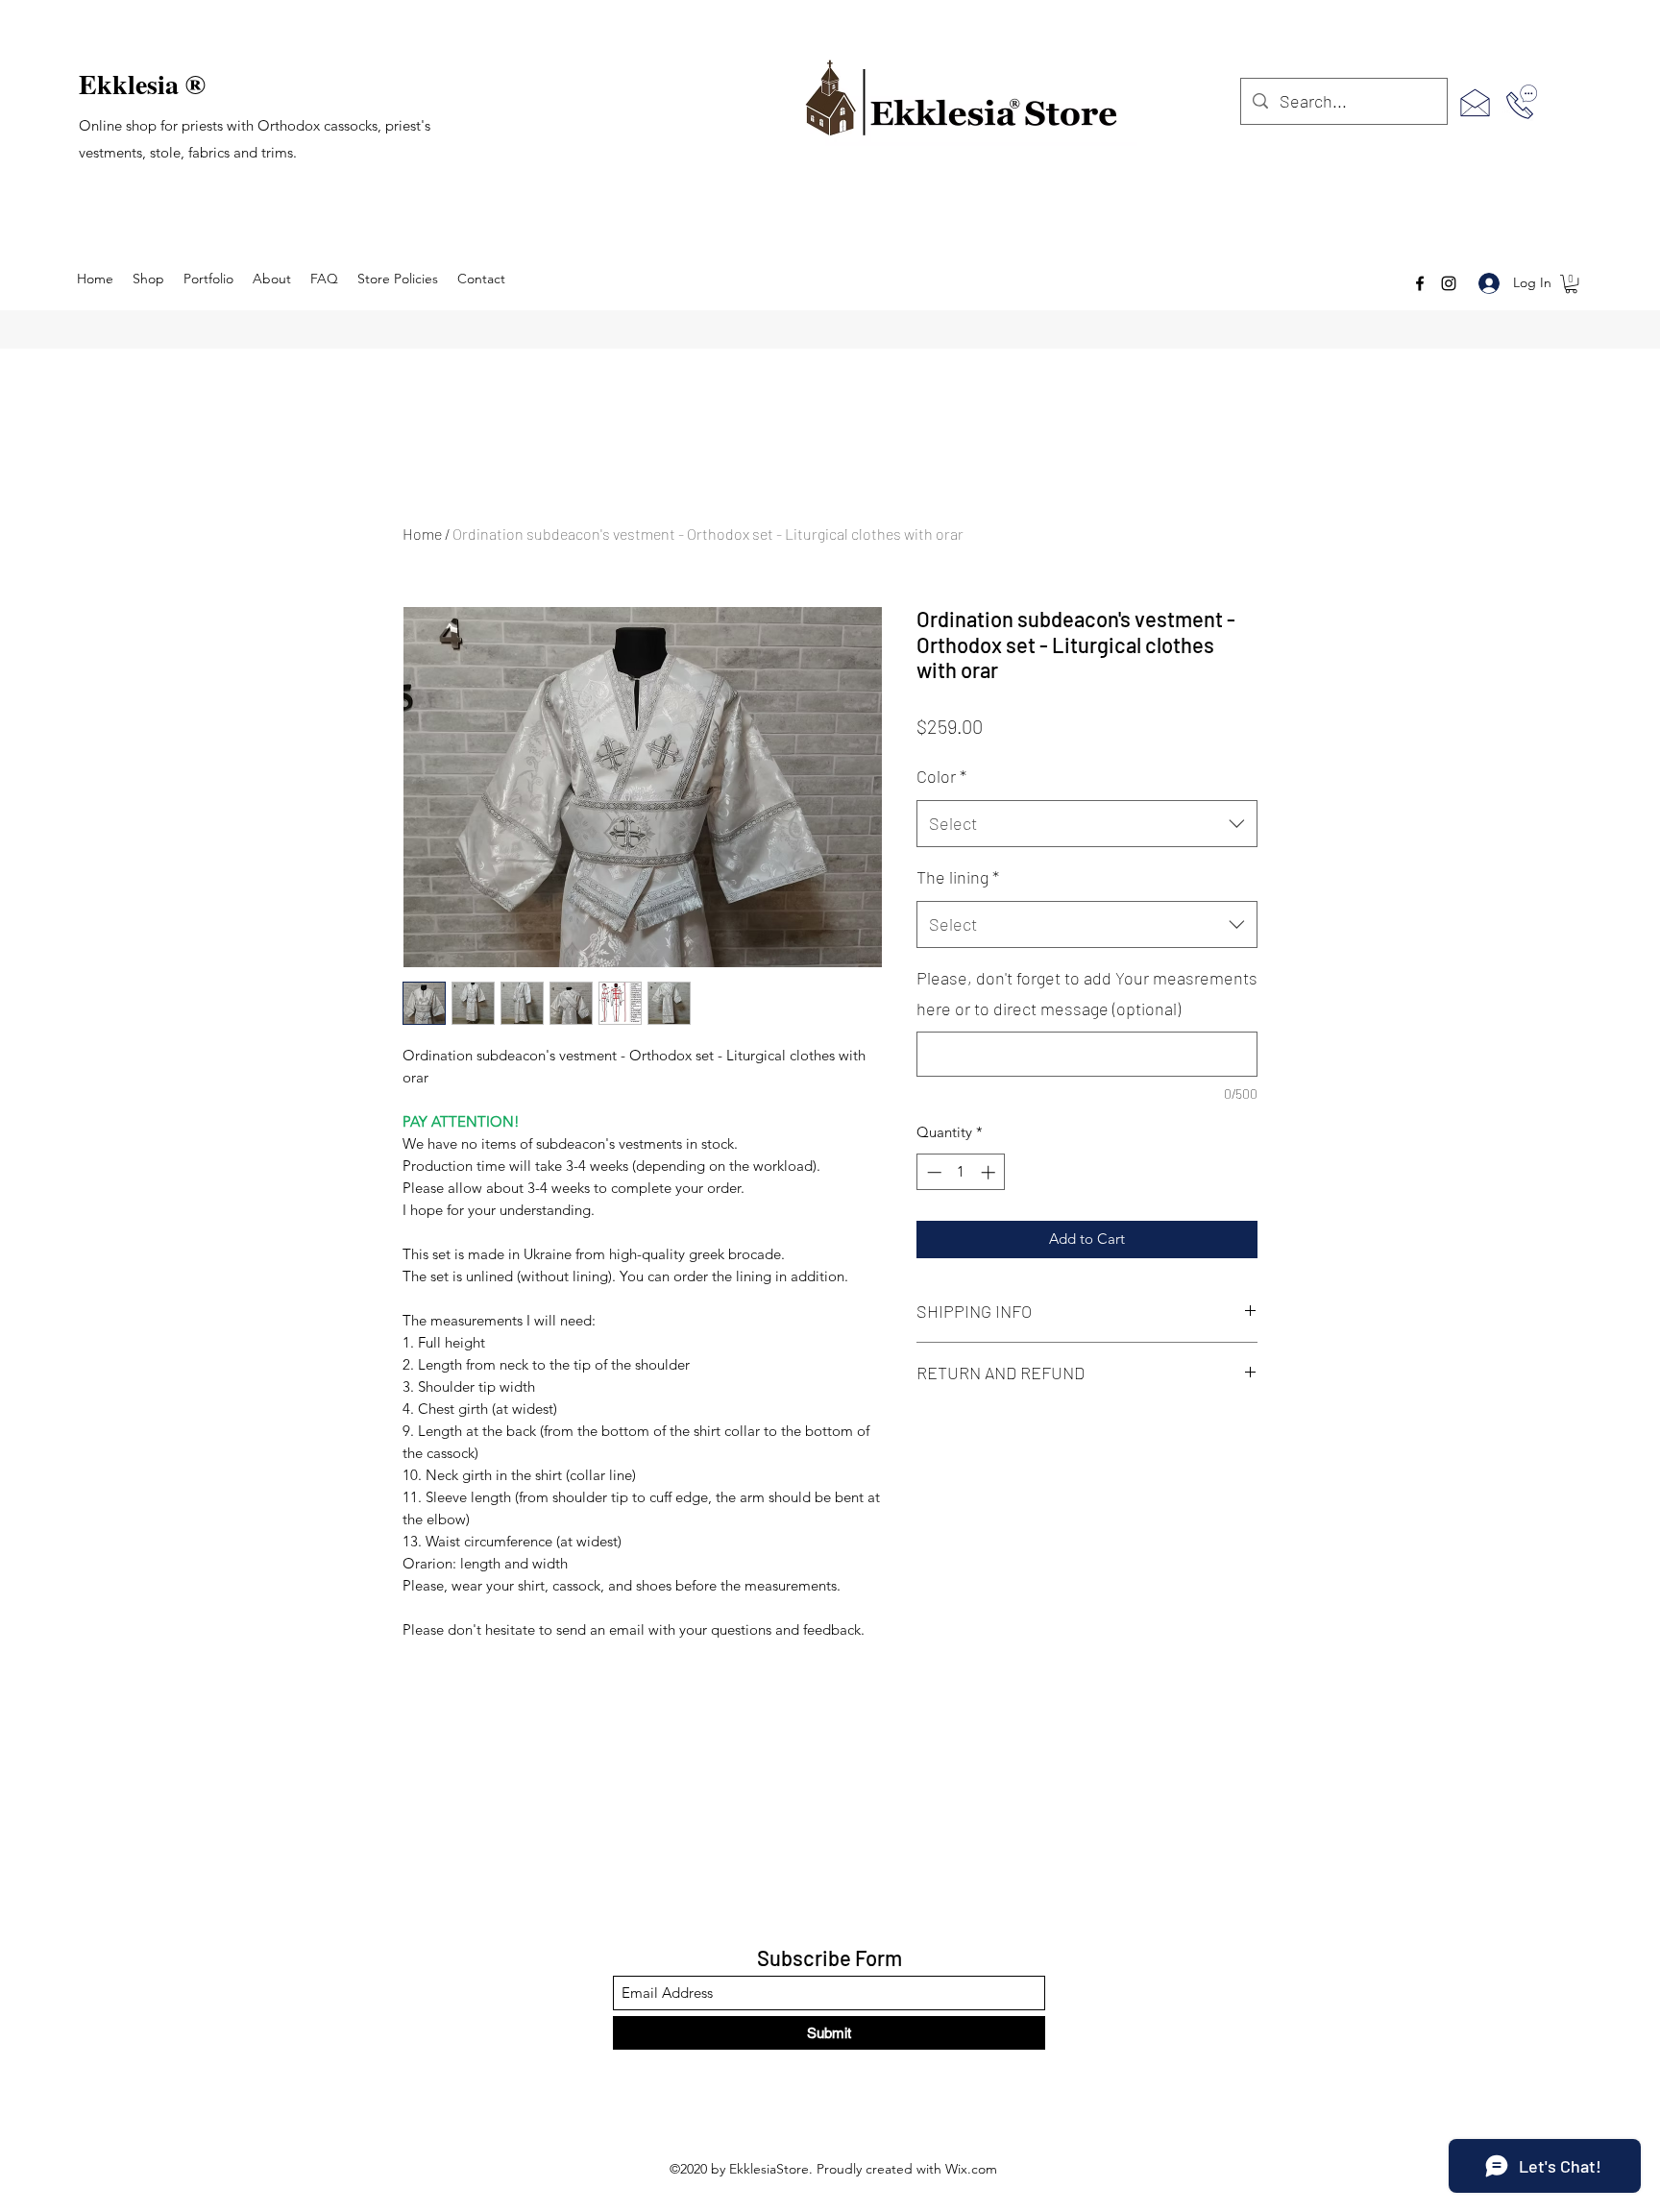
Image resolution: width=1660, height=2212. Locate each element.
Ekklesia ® (142, 84)
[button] (1571, 284)
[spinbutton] (961, 1172)
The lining (958, 877)
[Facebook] (1420, 283)
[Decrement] (932, 1172)
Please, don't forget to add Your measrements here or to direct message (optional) (1087, 993)
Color (941, 776)
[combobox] (1087, 824)
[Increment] (990, 1172)
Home (422, 534)
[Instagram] (1449, 283)
